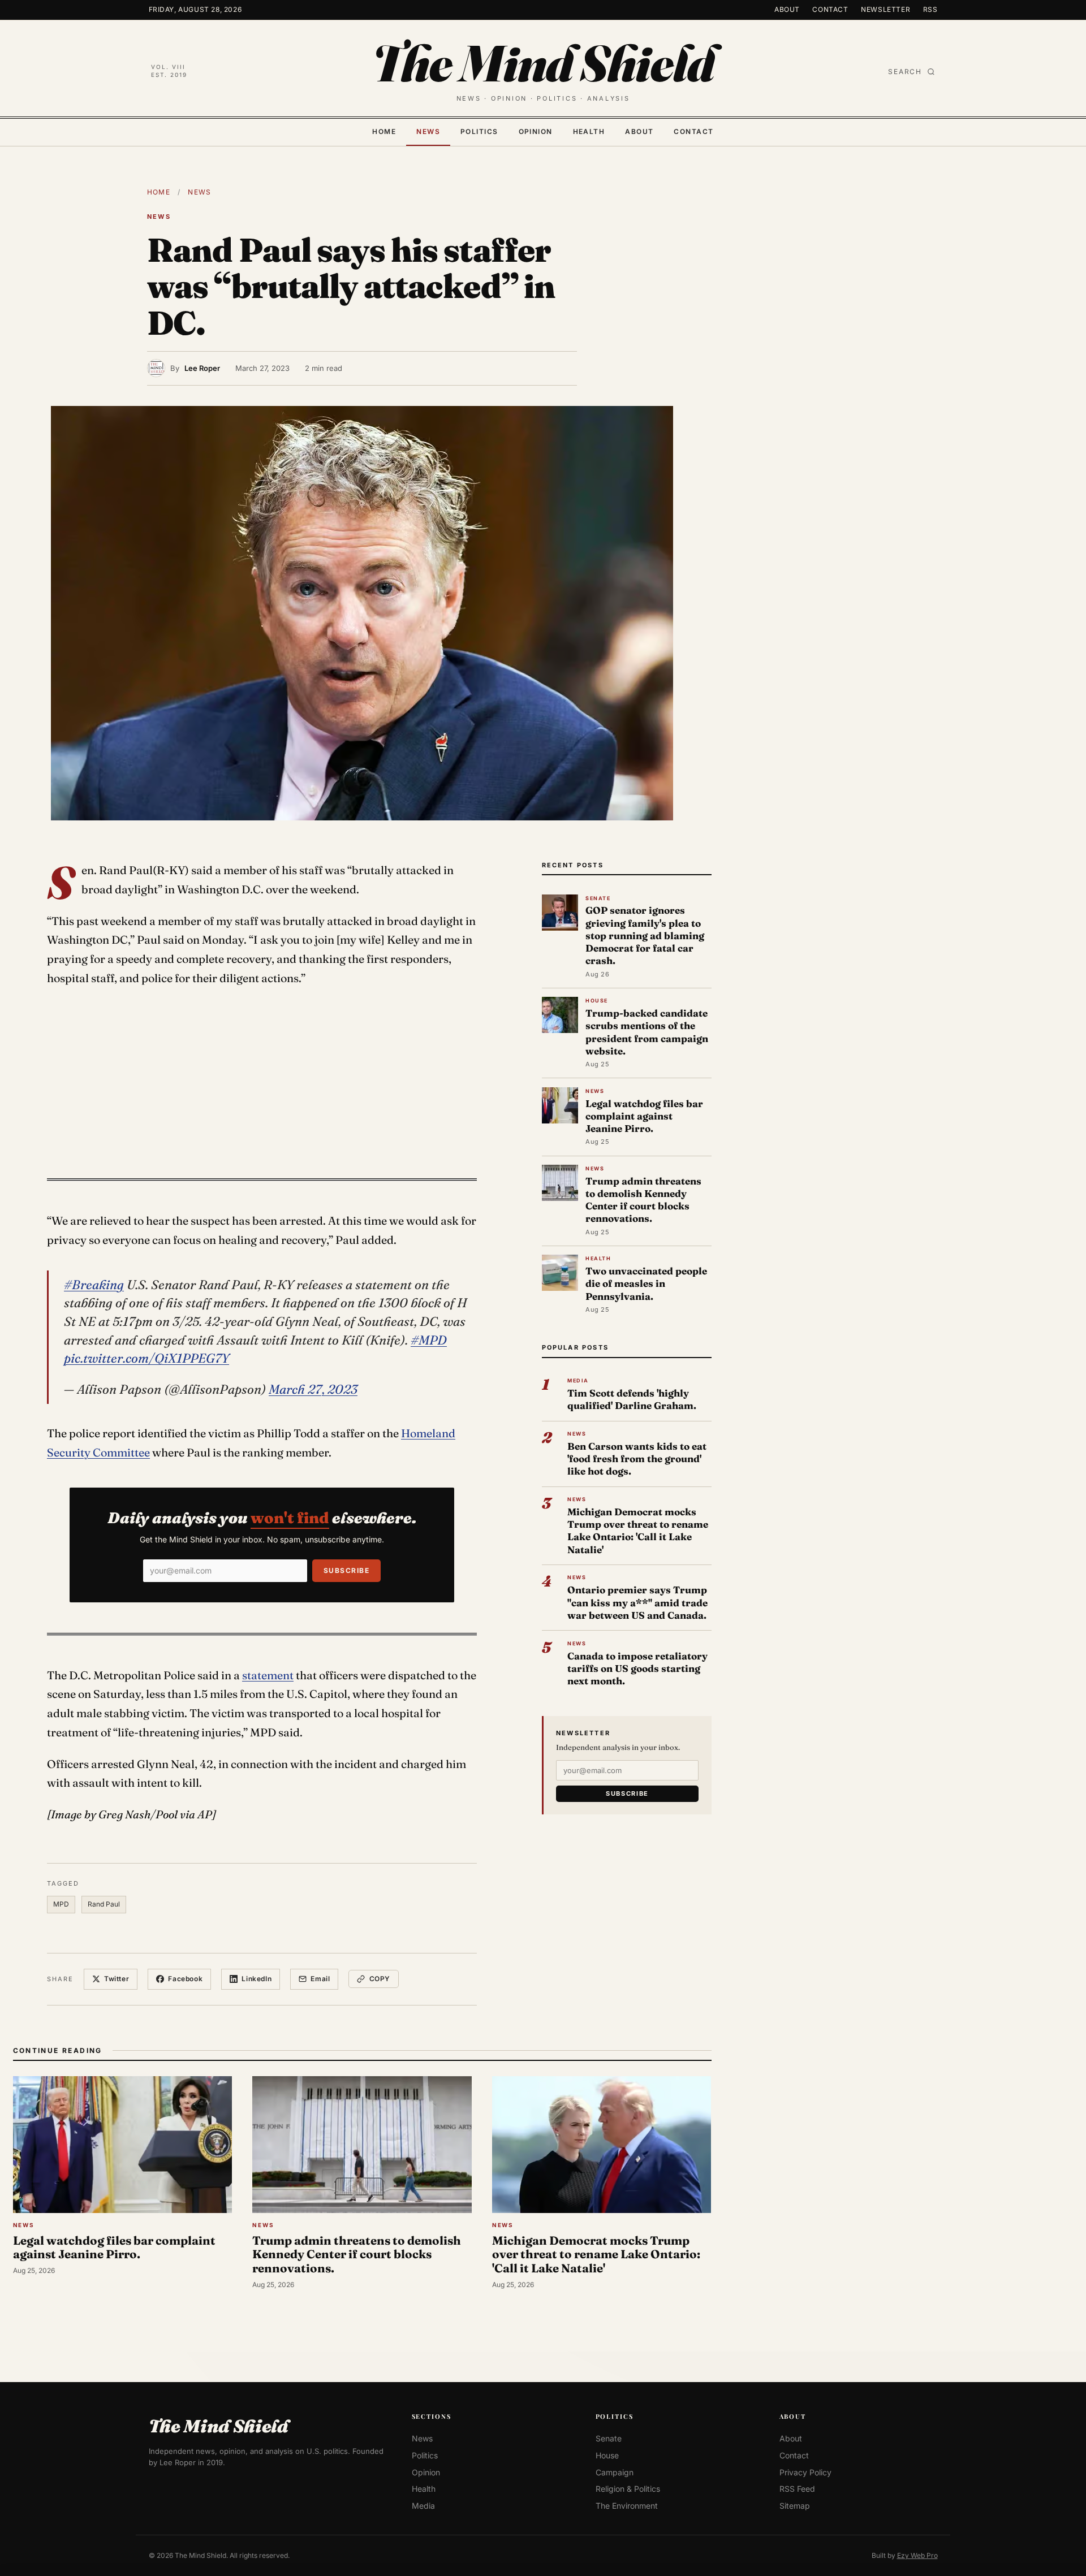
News (428, 131)
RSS (930, 9)
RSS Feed (797, 2489)
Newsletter (885, 9)
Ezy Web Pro (917, 2555)
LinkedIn (257, 1979)
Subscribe (346, 1570)
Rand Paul (104, 1904)
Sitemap (795, 2506)
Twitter (117, 1979)
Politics (479, 131)
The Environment (627, 2506)
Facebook (185, 1979)
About (787, 9)
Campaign (615, 2472)
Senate (609, 2438)
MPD (61, 1904)
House (607, 2455)
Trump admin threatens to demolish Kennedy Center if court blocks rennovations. (643, 1200)
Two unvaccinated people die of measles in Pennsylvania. (646, 1283)
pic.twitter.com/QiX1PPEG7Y (146, 1358)
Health (589, 131)
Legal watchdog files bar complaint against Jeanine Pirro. (644, 1116)
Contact (830, 9)
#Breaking (94, 1285)
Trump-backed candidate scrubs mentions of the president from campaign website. (647, 1032)
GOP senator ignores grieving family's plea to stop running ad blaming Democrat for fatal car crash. (645, 935)
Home (384, 131)
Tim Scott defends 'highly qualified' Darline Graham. (632, 1399)
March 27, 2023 (313, 1389)
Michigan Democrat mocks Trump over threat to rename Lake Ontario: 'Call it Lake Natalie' (638, 1531)
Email (320, 1979)
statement (268, 1675)
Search (905, 72)
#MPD (429, 1340)
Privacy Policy (805, 2472)
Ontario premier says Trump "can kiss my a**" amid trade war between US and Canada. (637, 1602)
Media (423, 2506)
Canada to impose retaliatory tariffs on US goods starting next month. (637, 1668)
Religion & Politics (628, 2489)
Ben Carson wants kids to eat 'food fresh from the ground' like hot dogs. (637, 1458)
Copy (380, 1979)
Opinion (536, 131)
